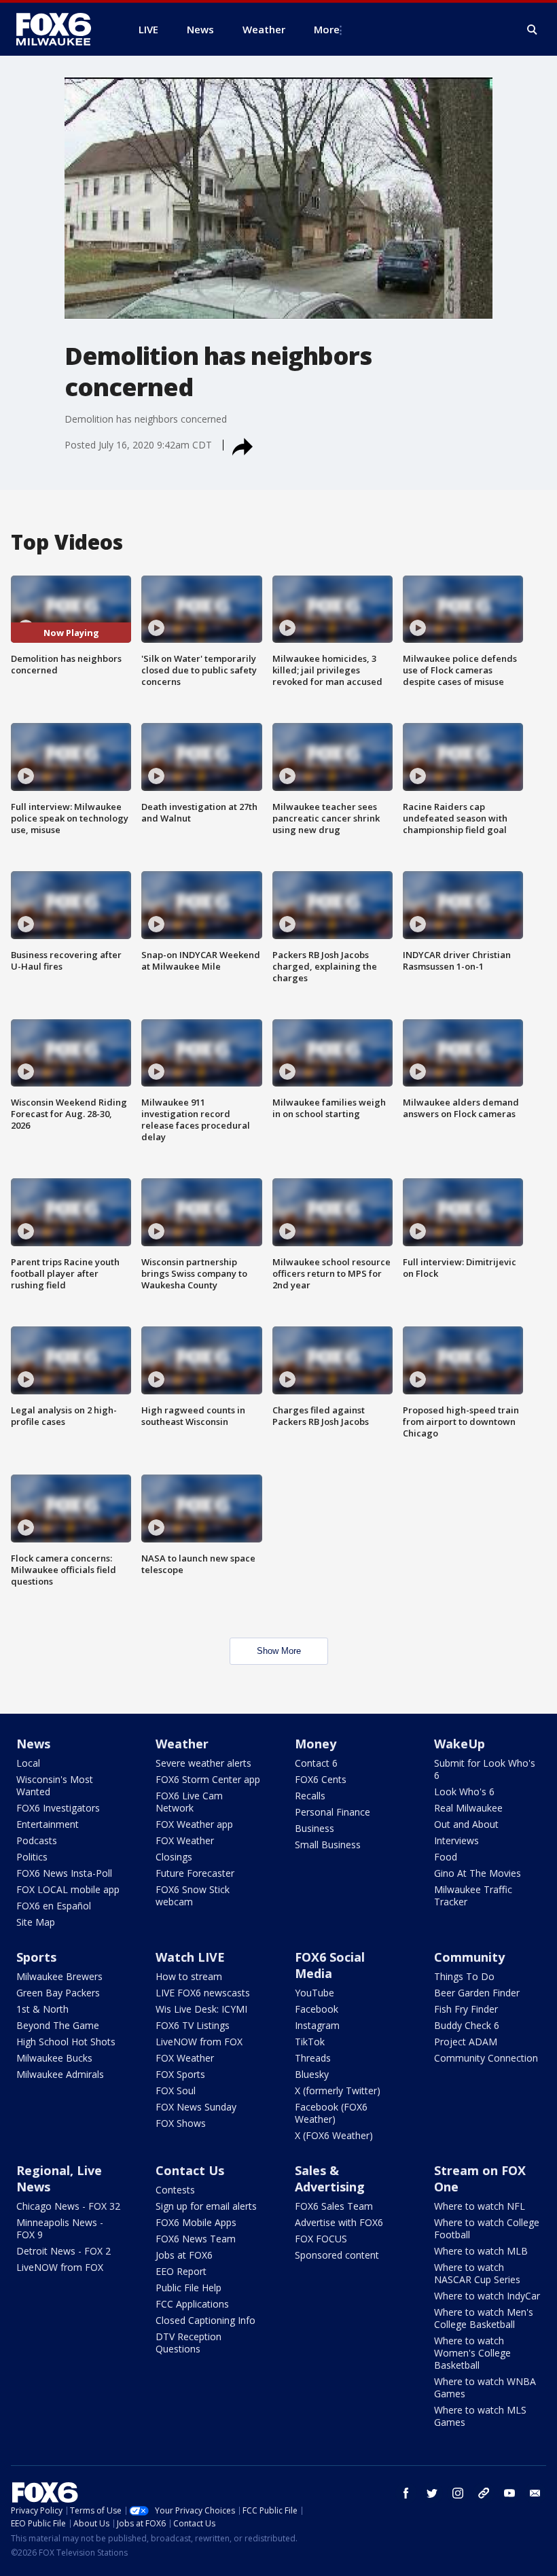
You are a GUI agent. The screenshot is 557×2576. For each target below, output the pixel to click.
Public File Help (188, 2288)
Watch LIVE (190, 1957)
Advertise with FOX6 (339, 2222)
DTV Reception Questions (188, 2343)
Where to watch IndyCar (487, 2296)
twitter (432, 2493)
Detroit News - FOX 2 (64, 2251)
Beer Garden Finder (477, 1993)
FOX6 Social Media (330, 1965)
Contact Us (190, 2170)
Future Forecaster (195, 1873)
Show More (279, 1651)
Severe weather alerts (203, 1763)
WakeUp (460, 1744)
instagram (458, 2493)
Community (469, 1957)
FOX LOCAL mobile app (68, 1889)
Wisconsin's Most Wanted (55, 1785)
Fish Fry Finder (466, 2009)
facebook (406, 2493)
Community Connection (486, 2058)
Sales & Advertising (330, 2178)
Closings (174, 1857)
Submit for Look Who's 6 (485, 1769)
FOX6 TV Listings (193, 2025)
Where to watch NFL (480, 2206)
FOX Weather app (194, 1824)
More (327, 29)
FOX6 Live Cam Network (189, 1802)
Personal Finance (333, 1812)
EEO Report (181, 2271)
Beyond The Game (58, 2025)
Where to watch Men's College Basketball (484, 2318)
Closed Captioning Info (205, 2320)
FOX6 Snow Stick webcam (193, 1895)
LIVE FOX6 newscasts (203, 1993)
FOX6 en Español (54, 1906)
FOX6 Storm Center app (208, 1779)
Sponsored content (337, 2255)
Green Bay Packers (58, 1993)
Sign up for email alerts (206, 2206)
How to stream (189, 1976)
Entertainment (48, 1824)
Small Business (328, 1845)
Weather (182, 1744)
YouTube (315, 1993)
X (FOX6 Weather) (334, 2135)
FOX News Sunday (196, 2107)
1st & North (42, 2009)
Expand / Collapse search (533, 30)
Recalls (310, 1796)
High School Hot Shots (66, 2042)
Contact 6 (316, 1763)
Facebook (317, 2009)
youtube (509, 2493)
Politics (32, 1857)
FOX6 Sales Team (334, 2206)
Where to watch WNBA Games (485, 2387)
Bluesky (312, 2074)
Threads (313, 2058)
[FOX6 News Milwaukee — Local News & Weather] (61, 29)
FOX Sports (180, 2074)
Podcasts (37, 1840)
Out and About (466, 1824)
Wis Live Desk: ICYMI (201, 2009)
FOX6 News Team (196, 2239)
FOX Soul (176, 2090)
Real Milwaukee (468, 1808)
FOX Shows (181, 2123)
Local (28, 1763)
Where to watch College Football (487, 2228)
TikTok (310, 2042)
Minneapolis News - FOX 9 (60, 2228)
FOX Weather (185, 1840)
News (33, 1744)
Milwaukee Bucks (54, 2058)
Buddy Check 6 (467, 2025)
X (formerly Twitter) (338, 2090)
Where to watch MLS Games (480, 2416)
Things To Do (464, 1976)
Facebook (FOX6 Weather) (331, 2113)
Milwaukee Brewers (59, 1976)
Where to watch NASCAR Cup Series (477, 2273)
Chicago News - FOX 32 (68, 2206)
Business (315, 1828)
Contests (175, 2190)
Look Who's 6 (464, 1792)
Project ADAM (466, 2042)
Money (316, 1744)
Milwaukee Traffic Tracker (473, 1895)
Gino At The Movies (478, 1873)
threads (484, 2493)
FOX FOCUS (321, 2239)
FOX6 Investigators (58, 1808)
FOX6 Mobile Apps (196, 2222)
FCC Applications (192, 2304)
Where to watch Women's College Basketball (472, 2353)
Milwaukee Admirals (60, 2074)
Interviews (456, 1840)
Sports (36, 1957)
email (535, 2493)
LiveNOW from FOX (199, 2042)
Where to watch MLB (481, 2251)
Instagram (317, 2025)
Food (446, 1857)
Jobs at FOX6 (184, 2255)
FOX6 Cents (321, 1779)
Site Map (36, 1922)
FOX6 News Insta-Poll (64, 1873)
